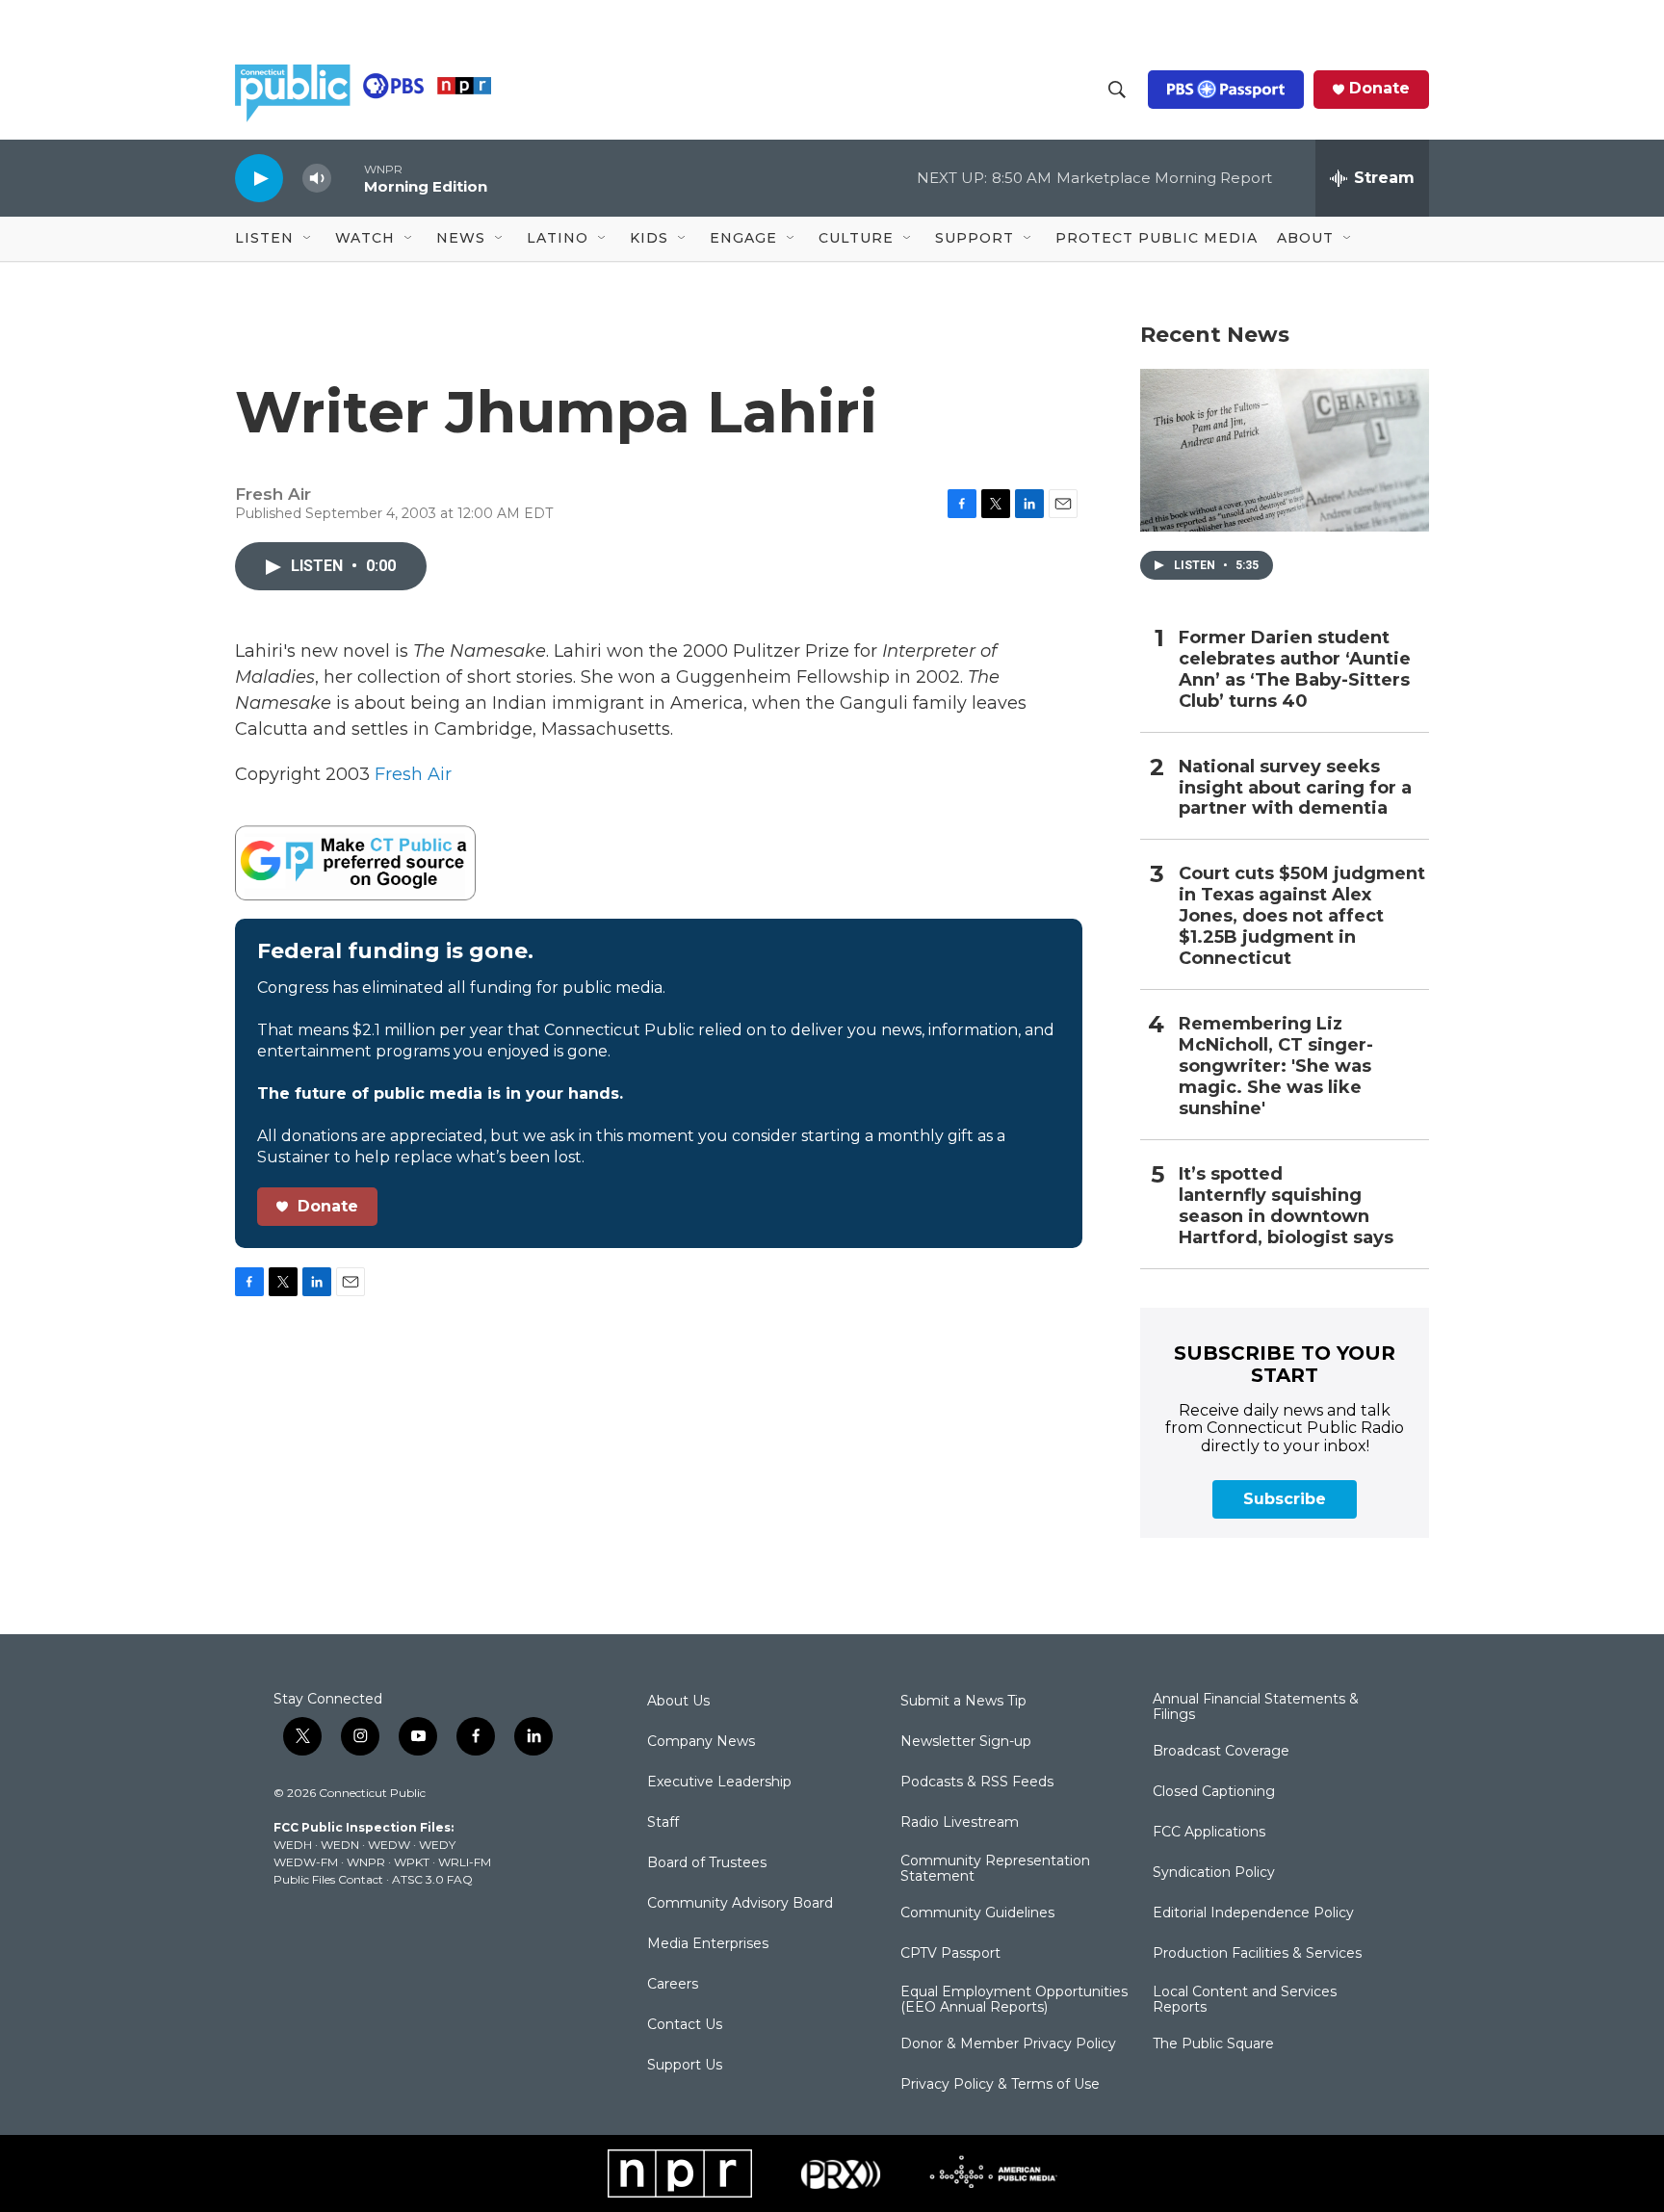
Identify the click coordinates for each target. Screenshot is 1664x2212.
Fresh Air (413, 774)
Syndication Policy (1214, 1873)
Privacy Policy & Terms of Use (1000, 2085)
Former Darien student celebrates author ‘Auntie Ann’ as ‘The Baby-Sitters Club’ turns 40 (1295, 670)
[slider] (348, 178)
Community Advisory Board (740, 1904)
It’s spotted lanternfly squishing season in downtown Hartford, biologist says (1286, 1206)
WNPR (366, 1862)
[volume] (317, 179)
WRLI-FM (465, 1862)
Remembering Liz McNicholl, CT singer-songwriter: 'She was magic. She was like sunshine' (1276, 1067)
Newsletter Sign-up (966, 1742)
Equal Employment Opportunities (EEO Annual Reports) (1014, 2000)
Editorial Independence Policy (1253, 1913)
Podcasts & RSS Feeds (977, 1783)
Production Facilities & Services (1257, 1954)
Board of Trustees (707, 1863)
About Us (678, 1702)
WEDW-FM (306, 1862)
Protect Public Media (1157, 238)
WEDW (389, 1845)
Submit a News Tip (963, 1702)
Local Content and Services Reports (1245, 2000)
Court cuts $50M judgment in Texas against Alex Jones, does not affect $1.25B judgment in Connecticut (1302, 916)
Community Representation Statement (995, 1869)
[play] (259, 178)
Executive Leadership (719, 1783)
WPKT (412, 1862)
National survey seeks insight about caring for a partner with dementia (1295, 788)
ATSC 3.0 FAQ (432, 1879)
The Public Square (1213, 2044)
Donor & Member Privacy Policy (1008, 2044)
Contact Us (685, 2025)
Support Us (685, 2066)
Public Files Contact (328, 1879)
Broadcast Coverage (1221, 1752)
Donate (1379, 89)
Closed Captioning (1214, 1792)
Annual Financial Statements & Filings (1256, 1707)
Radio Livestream (960, 1823)
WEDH (293, 1845)
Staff (663, 1823)
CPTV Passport (950, 1954)
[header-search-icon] (1117, 90)
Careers (673, 1985)
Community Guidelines (977, 1913)
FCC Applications (1209, 1833)
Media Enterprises (708, 1944)
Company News (701, 1742)
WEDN (340, 1845)
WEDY (437, 1845)
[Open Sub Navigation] (308, 239)
